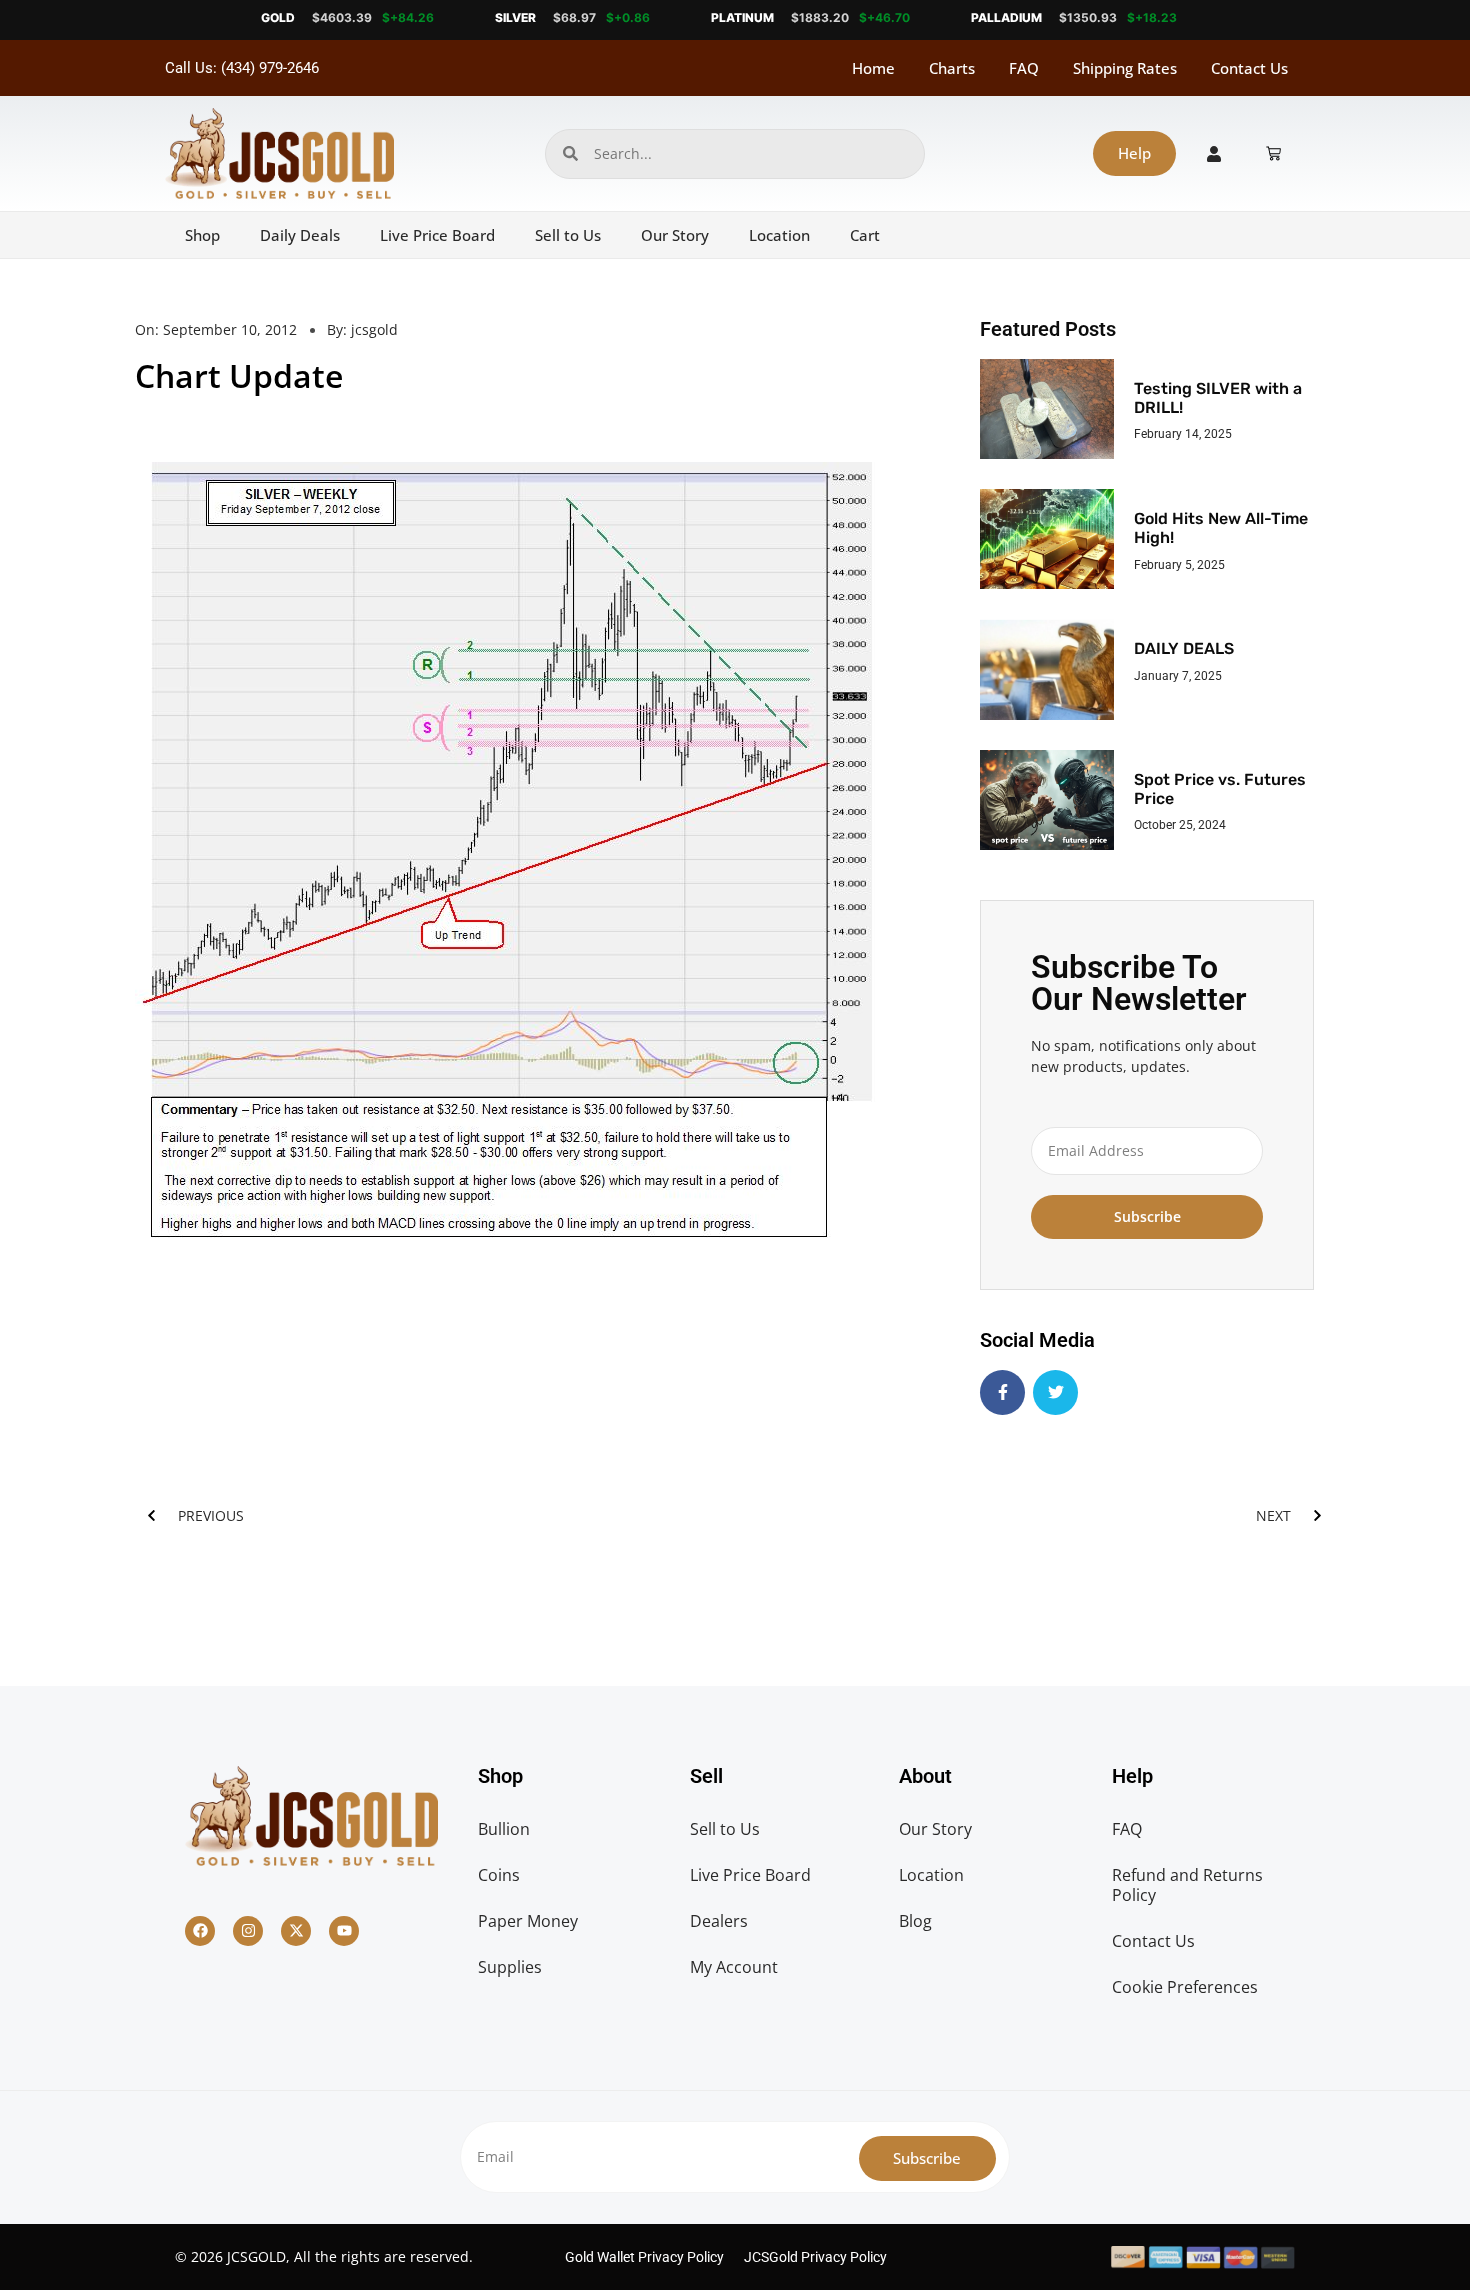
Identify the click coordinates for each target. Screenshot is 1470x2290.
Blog (915, 1921)
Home (873, 68)
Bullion (504, 1829)
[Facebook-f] (1002, 1392)
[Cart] (1273, 153)
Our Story (675, 235)
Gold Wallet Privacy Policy (644, 2257)
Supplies (510, 1967)
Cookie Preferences (1185, 1987)
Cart (865, 235)
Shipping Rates (1125, 68)
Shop (202, 235)
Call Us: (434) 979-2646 (242, 68)
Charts (952, 68)
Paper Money (528, 1921)
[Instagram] (248, 1931)
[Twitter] (1055, 1392)
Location (779, 235)
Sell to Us (568, 235)
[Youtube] (344, 1931)
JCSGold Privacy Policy (815, 2257)
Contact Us (1249, 68)
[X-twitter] (296, 1931)
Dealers (719, 1921)
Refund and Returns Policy (1187, 1885)
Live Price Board (437, 235)
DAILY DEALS (1184, 648)
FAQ (1024, 68)
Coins (499, 1875)
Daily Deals (300, 235)
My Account (734, 1967)
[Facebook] (200, 1931)
